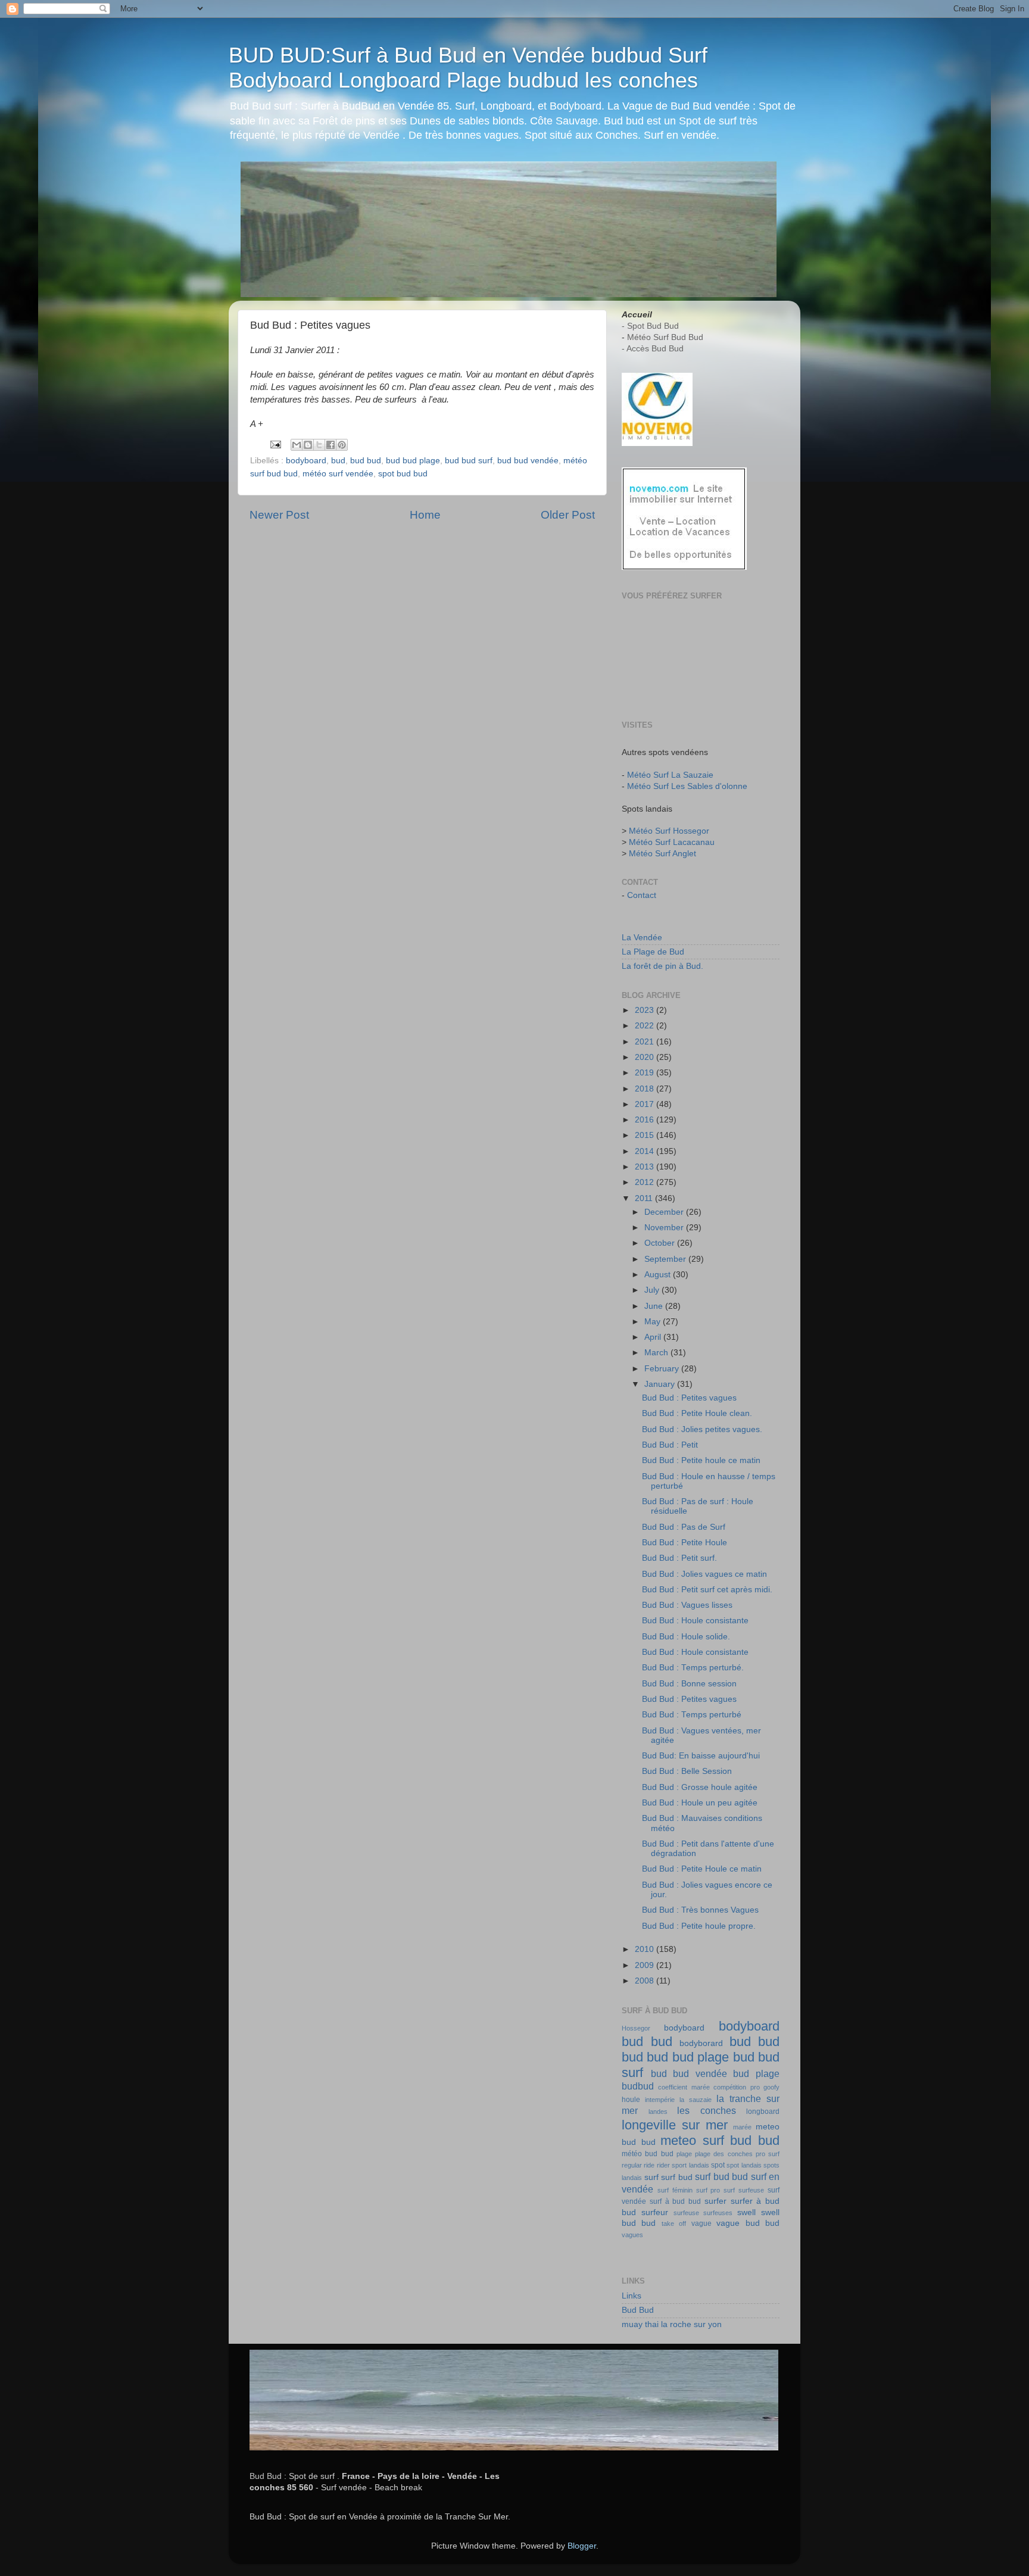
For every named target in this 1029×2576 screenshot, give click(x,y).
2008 (646, 1981)
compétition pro (736, 2087)
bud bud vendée (528, 461)
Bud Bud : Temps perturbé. (693, 1668)
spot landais (744, 2165)
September (666, 1259)
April (654, 1337)
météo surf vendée (338, 474)
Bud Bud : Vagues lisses (687, 1605)
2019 (646, 1073)
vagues (632, 2235)
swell (746, 2212)
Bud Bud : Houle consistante (695, 1621)
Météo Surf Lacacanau (672, 842)
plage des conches (724, 2154)
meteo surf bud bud (720, 2140)
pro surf (768, 2154)
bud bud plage (413, 461)
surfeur (655, 2212)
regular (632, 2165)
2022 (646, 1026)
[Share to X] (319, 445)
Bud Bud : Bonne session (689, 1684)
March (657, 1353)
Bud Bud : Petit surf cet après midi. (707, 1590)
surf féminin (675, 2190)
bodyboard (306, 461)
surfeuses (718, 2213)
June (655, 1306)
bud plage (756, 2073)
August (659, 1275)
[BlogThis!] (308, 445)
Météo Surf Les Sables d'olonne (687, 786)
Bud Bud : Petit (670, 1445)
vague (701, 2223)
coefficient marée (684, 2087)
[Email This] (297, 445)
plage (684, 2154)
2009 (646, 1965)
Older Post (568, 515)
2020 (646, 1057)
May (654, 1322)
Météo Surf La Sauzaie (670, 775)
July (653, 1290)
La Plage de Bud (653, 952)
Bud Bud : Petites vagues (689, 1398)
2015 (646, 1135)
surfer (715, 2201)
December (665, 1212)
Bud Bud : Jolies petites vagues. (702, 1429)
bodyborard (701, 2043)
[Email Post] (275, 444)
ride (649, 2165)
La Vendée (642, 938)
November (665, 1228)
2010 (646, 1949)
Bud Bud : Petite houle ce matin (701, 1460)
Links (632, 2296)
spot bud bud (403, 474)
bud (338, 461)
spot (718, 2165)
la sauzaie (696, 2100)
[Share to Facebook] (330, 445)
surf (651, 2177)
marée (742, 2127)
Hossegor (636, 2028)
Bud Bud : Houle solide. (686, 1637)
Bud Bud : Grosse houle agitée (700, 1787)
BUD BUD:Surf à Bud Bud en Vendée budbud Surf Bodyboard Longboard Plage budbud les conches (468, 68)
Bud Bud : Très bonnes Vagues (700, 1910)
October (661, 1243)
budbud (638, 2086)
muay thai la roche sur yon (672, 2324)
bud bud (366, 461)
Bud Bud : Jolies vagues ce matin (704, 1574)
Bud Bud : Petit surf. (679, 1558)
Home (425, 515)
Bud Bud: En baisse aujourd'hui (701, 1756)
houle (631, 2100)
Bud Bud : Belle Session (687, 1771)
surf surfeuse (744, 2190)
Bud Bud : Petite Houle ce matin (702, 1869)
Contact (642, 895)
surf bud (677, 2177)
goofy (771, 2087)
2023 (646, 1010)
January (661, 1384)
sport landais (690, 2165)
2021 (646, 1042)
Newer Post (279, 515)
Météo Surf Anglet (662, 854)
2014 (646, 1151)
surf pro (708, 2190)
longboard (763, 2112)
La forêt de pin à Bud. (662, 966)
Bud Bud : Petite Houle (685, 1543)
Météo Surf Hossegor (669, 831)
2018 (646, 1089)
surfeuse (686, 2213)
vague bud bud (748, 2223)
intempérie (660, 2100)
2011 (645, 1198)
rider (663, 2165)
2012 (646, 1182)
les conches (707, 2110)
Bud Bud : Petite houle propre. (699, 1926)
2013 (646, 1167)
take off (674, 2223)
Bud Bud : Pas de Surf (684, 1527)
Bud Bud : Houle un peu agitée (700, 1803)
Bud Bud (638, 2310)
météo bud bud (648, 2154)
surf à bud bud (675, 2201)
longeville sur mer (675, 2125)
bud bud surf (469, 461)
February (663, 1369)
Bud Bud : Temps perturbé (692, 1715)
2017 (646, 1104)
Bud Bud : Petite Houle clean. (697, 1413)
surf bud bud (721, 2176)
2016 (646, 1120)
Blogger (582, 2546)
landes (658, 2112)
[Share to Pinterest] (342, 445)
